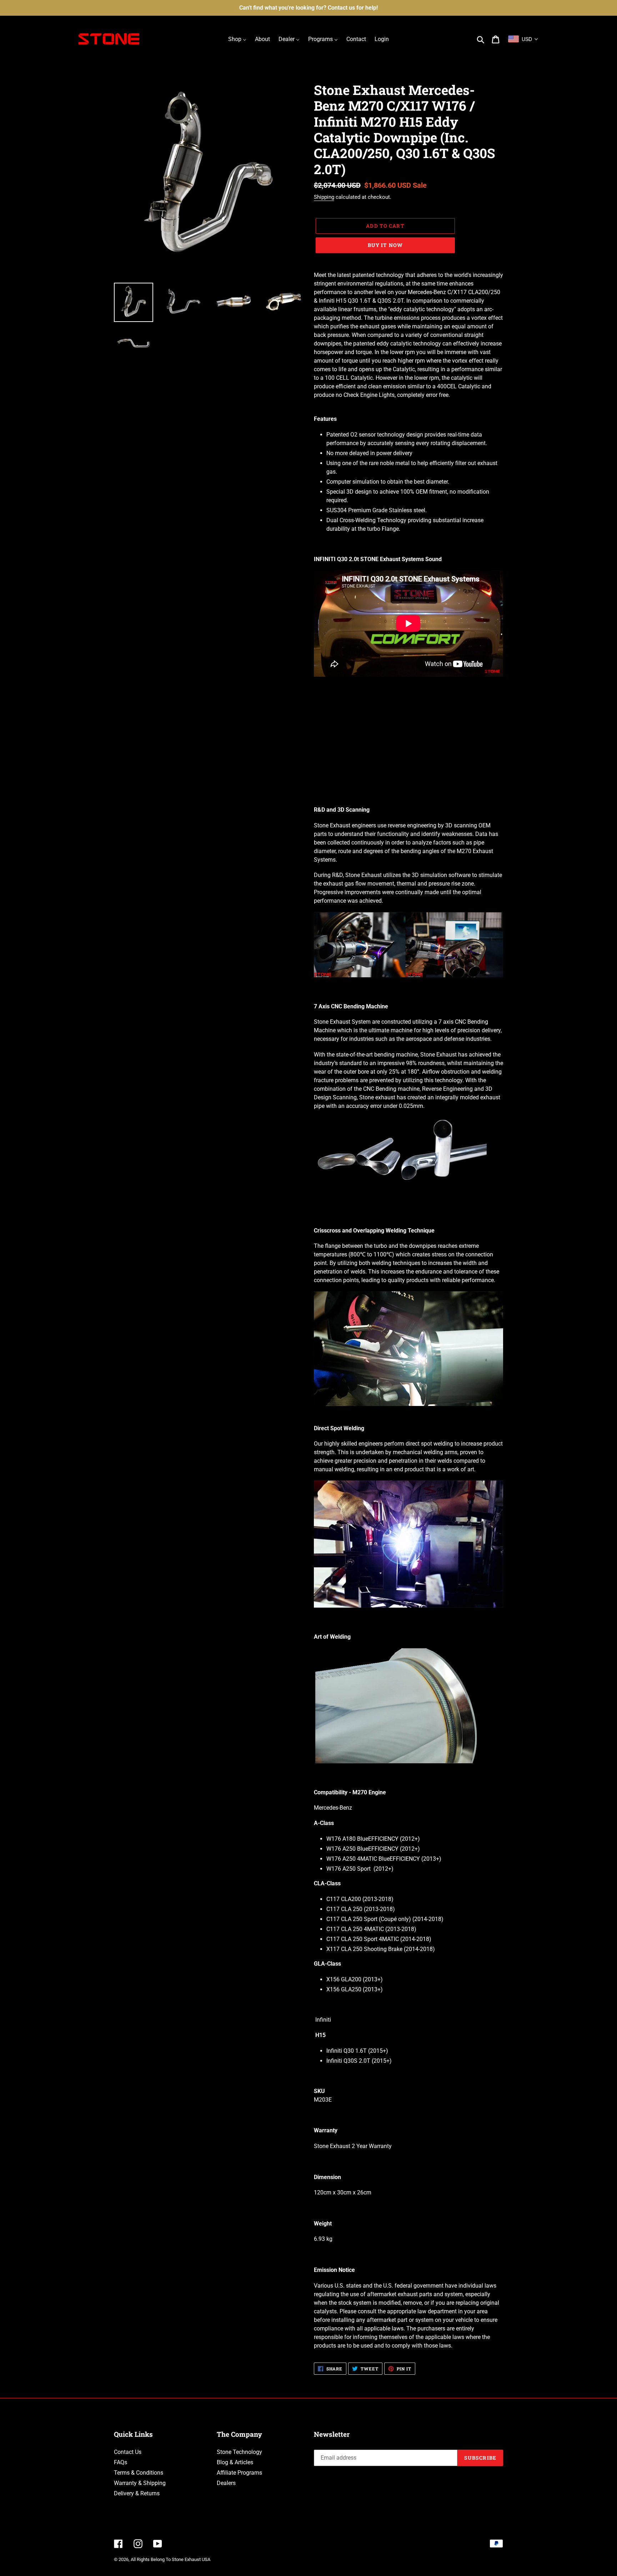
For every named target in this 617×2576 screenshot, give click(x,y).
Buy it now (385, 245)
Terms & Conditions (139, 2473)
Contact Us (128, 2452)
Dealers (226, 2483)
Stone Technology (239, 2452)
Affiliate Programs (239, 2473)
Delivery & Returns (137, 2493)
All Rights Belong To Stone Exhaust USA (170, 2559)
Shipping (324, 197)
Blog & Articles (235, 2462)
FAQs (121, 2462)
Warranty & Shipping (140, 2483)
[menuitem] (237, 39)
